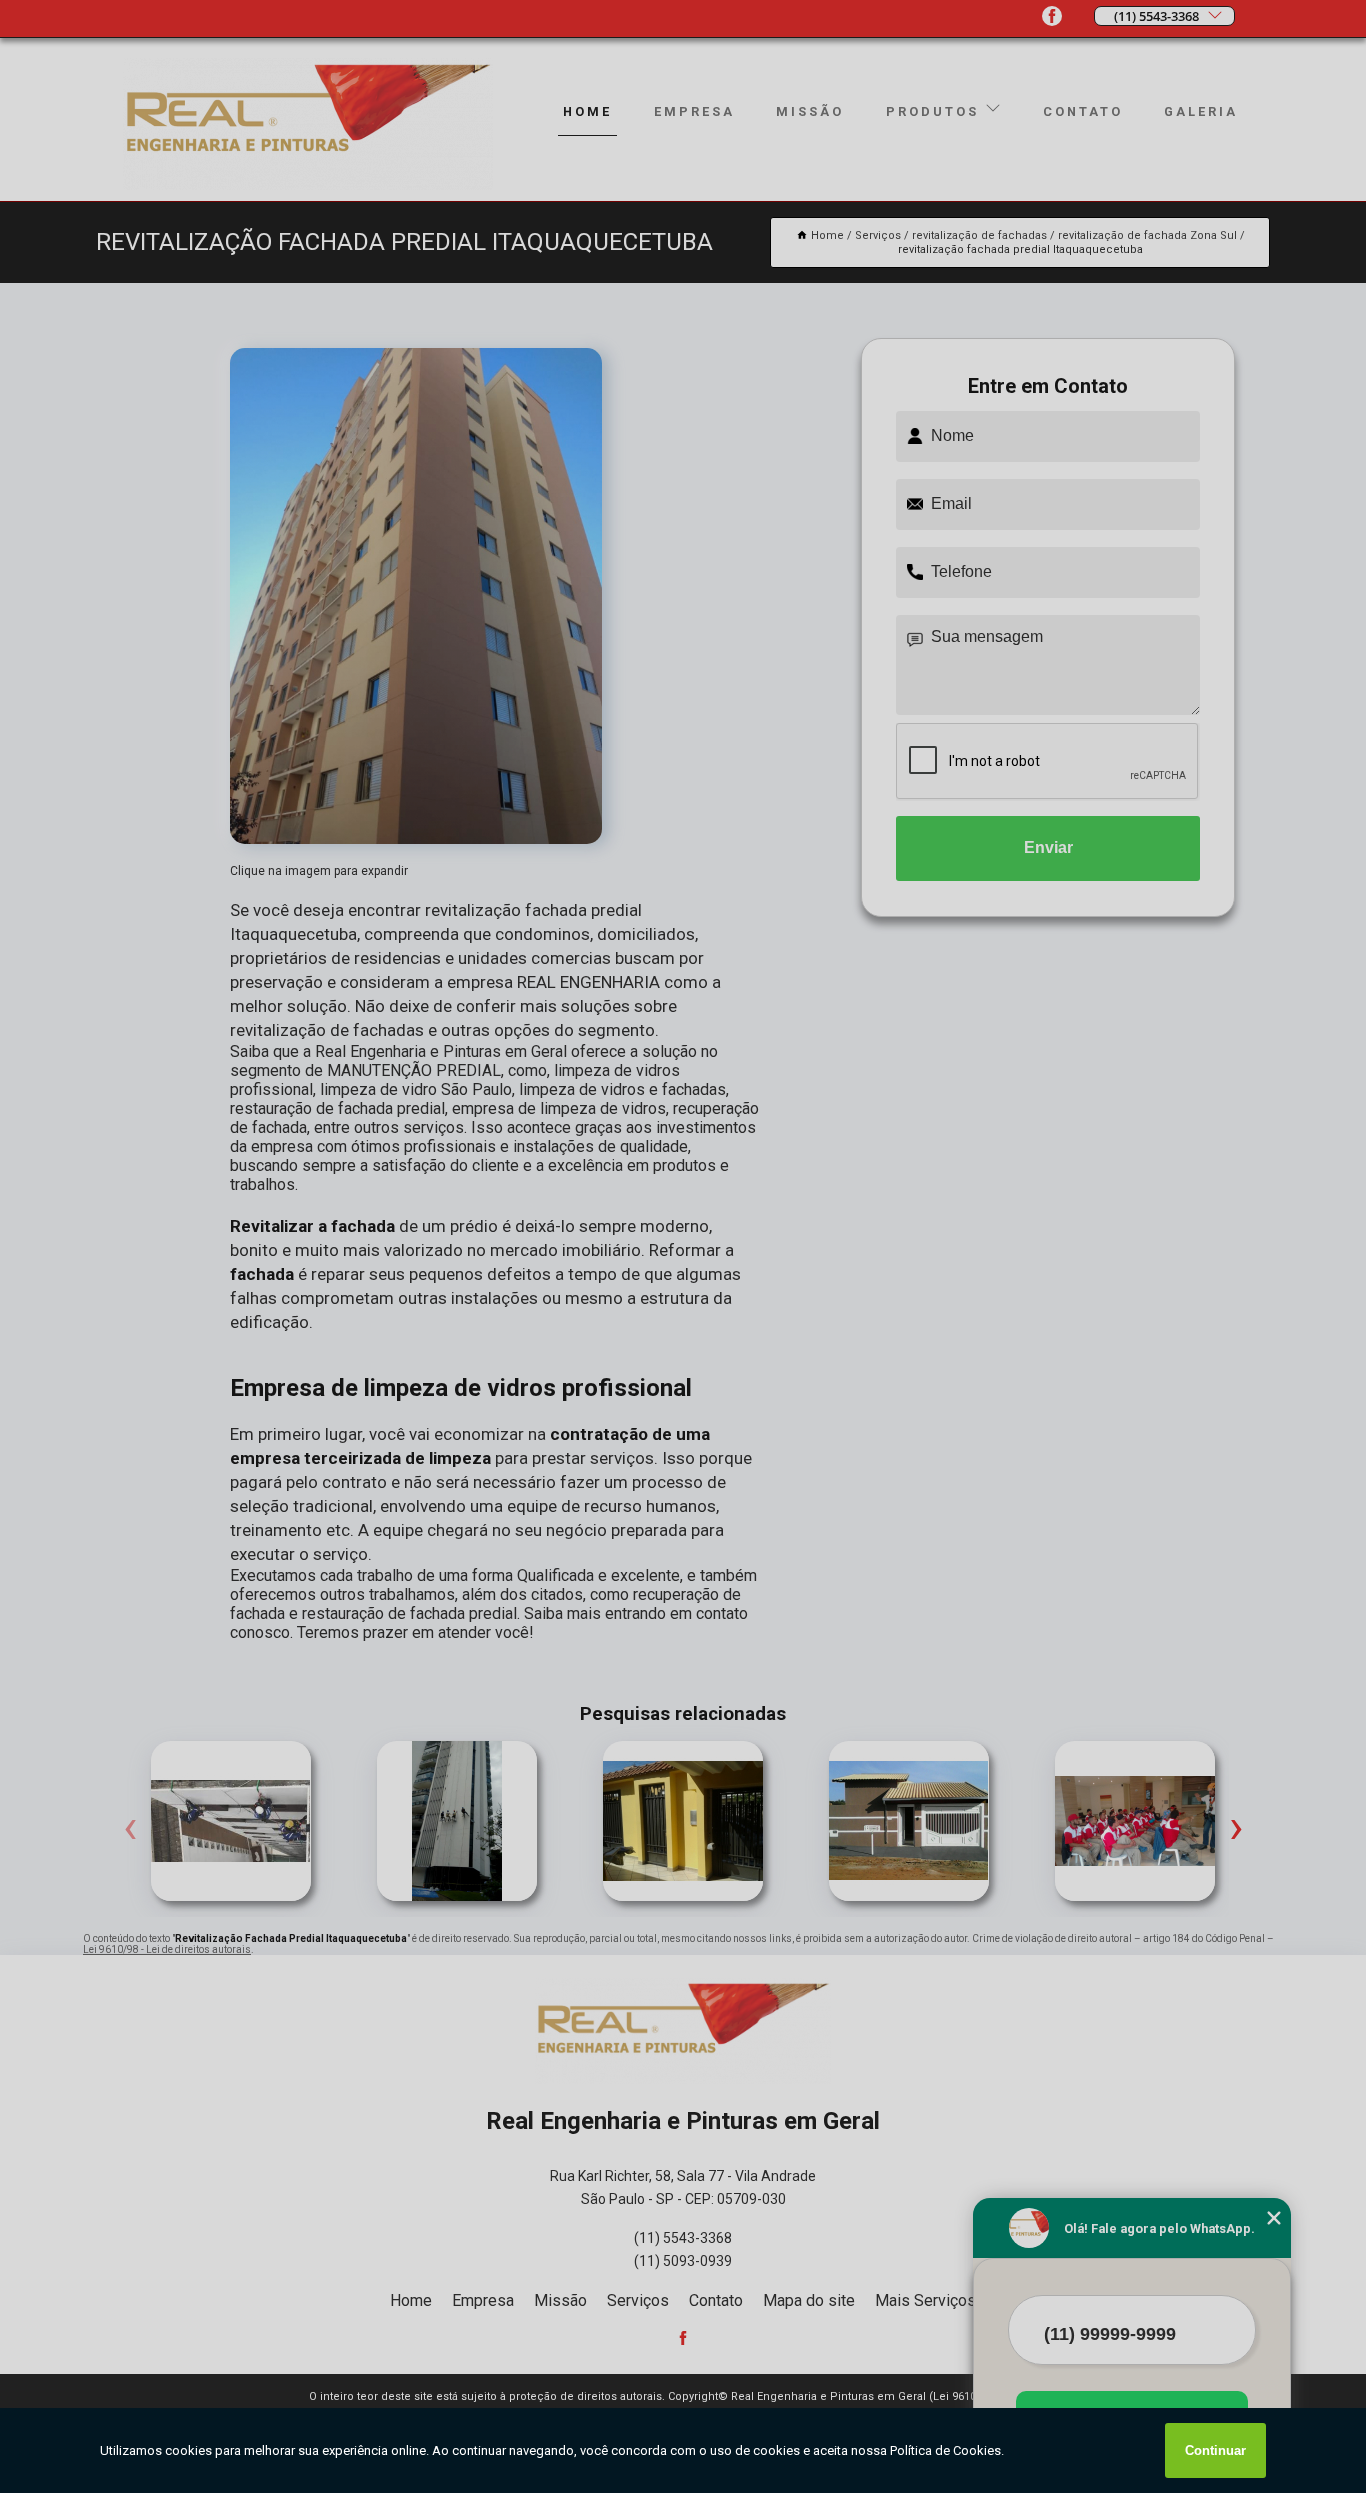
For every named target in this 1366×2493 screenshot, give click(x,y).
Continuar (1215, 2450)
